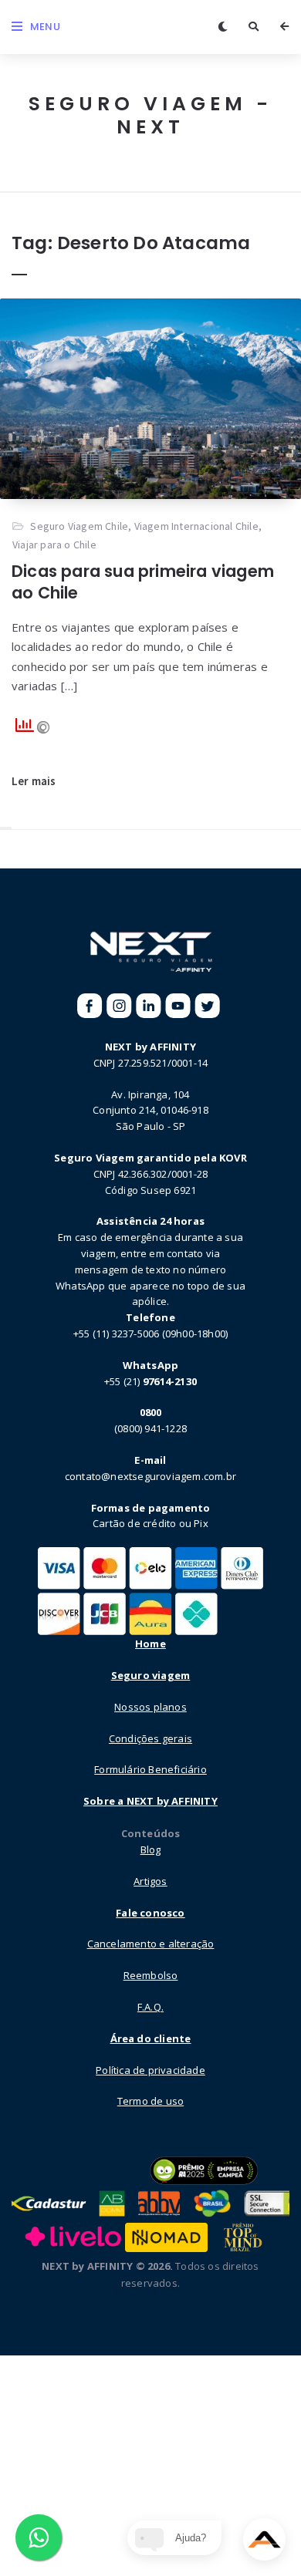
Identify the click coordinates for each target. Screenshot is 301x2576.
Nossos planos (150, 1707)
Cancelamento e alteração (151, 1944)
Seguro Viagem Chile (79, 526)
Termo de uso (150, 2101)
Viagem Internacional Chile (196, 526)
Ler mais (34, 781)
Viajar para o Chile (54, 545)
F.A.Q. (150, 2007)
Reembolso (151, 1975)
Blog (151, 1849)
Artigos (150, 1881)
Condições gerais (150, 1738)
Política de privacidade (150, 2070)
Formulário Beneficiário (150, 1769)
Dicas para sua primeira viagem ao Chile (143, 582)
